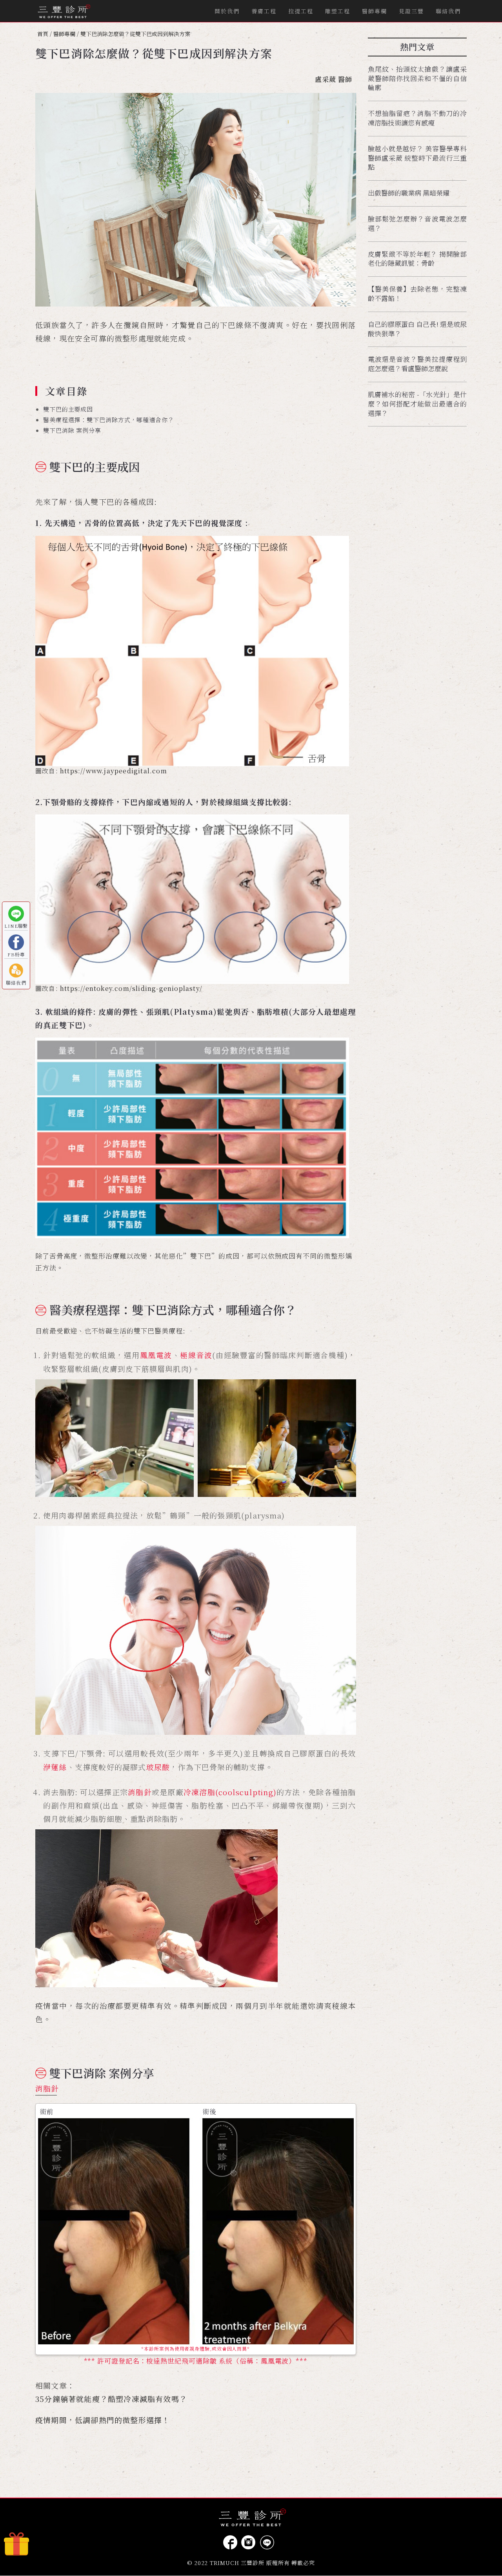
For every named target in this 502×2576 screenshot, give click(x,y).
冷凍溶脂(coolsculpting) (230, 1792)
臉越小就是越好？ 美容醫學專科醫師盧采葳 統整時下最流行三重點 (417, 158)
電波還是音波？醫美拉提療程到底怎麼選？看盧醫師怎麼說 (417, 364)
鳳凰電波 (156, 1355)
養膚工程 (264, 11)
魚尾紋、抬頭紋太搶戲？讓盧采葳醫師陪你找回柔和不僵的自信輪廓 (417, 78)
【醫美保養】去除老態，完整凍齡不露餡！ (417, 293)
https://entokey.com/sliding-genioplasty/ (131, 988)
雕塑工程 (338, 11)
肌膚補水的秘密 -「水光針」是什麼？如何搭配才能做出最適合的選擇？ (417, 404)
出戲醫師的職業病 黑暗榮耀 (409, 193)
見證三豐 (411, 11)
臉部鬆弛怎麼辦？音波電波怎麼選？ (417, 223)
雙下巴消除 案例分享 (72, 430)
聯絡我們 (448, 11)
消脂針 (140, 1792)
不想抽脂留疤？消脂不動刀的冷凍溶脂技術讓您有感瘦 (417, 118)
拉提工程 (301, 11)
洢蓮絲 (55, 1767)
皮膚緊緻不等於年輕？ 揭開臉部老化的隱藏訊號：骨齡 (417, 259)
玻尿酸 (158, 1767)
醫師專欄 (375, 11)
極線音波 (196, 1355)
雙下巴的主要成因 (68, 409)
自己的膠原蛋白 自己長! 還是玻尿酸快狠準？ (417, 329)
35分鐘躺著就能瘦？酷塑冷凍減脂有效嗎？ (111, 2399)
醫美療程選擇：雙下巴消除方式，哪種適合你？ (109, 420)
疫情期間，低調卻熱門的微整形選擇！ (103, 2420)
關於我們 (227, 11)
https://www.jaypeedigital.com (114, 771)
